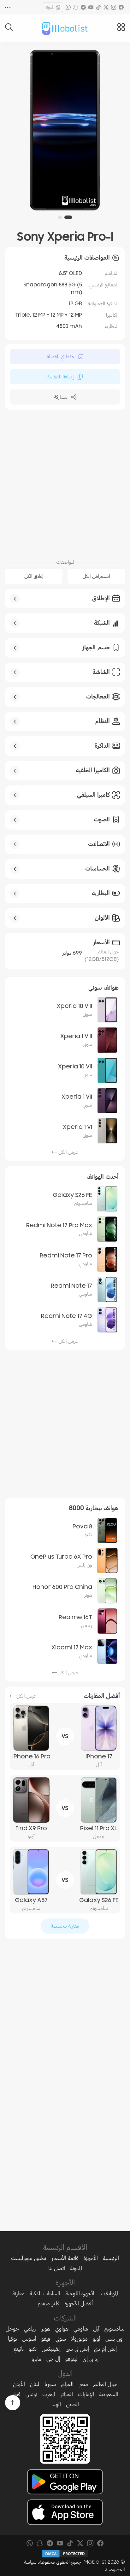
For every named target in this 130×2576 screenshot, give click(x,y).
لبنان (35, 2384)
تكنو (33, 2349)
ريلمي (30, 2329)
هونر (46, 2329)
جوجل (12, 2329)
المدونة (50, 7)
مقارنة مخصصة (65, 1926)
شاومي (81, 2329)
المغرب (49, 2394)
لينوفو (71, 2359)
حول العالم (105, 2384)
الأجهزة (91, 2258)
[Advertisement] (65, 483)
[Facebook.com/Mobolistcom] (121, 7)
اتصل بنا (57, 2268)
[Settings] (8, 7)
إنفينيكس (51, 2349)
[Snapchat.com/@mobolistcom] (76, 7)
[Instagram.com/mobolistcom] (114, 7)
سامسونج (114, 2329)
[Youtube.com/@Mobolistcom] (91, 7)
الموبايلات (109, 2293)
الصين (72, 2404)
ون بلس (114, 2339)
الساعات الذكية (45, 2293)
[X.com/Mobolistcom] (106, 7)
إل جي (53, 2359)
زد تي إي (91, 2359)
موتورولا (79, 2339)
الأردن (19, 2384)
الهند (56, 2404)
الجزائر (67, 2394)
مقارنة (18, 2293)
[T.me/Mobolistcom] (83, 7)
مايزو (36, 2359)
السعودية (109, 2394)
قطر (16, 2394)
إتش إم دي (105, 2349)
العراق (67, 2384)
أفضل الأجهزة (79, 2303)
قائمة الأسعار (65, 2258)
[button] (68, 217)
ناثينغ (19, 2349)
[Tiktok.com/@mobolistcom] (98, 7)
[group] (65, 130)
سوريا (50, 2384)
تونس (31, 2394)
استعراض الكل (96, 576)
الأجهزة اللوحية (80, 2293)
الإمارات (86, 2394)
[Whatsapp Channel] (68, 7)
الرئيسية (111, 2258)
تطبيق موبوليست (29, 2258)
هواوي (62, 2329)
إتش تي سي (77, 2349)
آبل (96, 2329)
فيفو (46, 2339)
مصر (83, 2384)
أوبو (97, 2339)
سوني (61, 2339)
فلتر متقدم (49, 2303)
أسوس (29, 2339)
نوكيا (12, 2339)
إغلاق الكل (34, 576)
